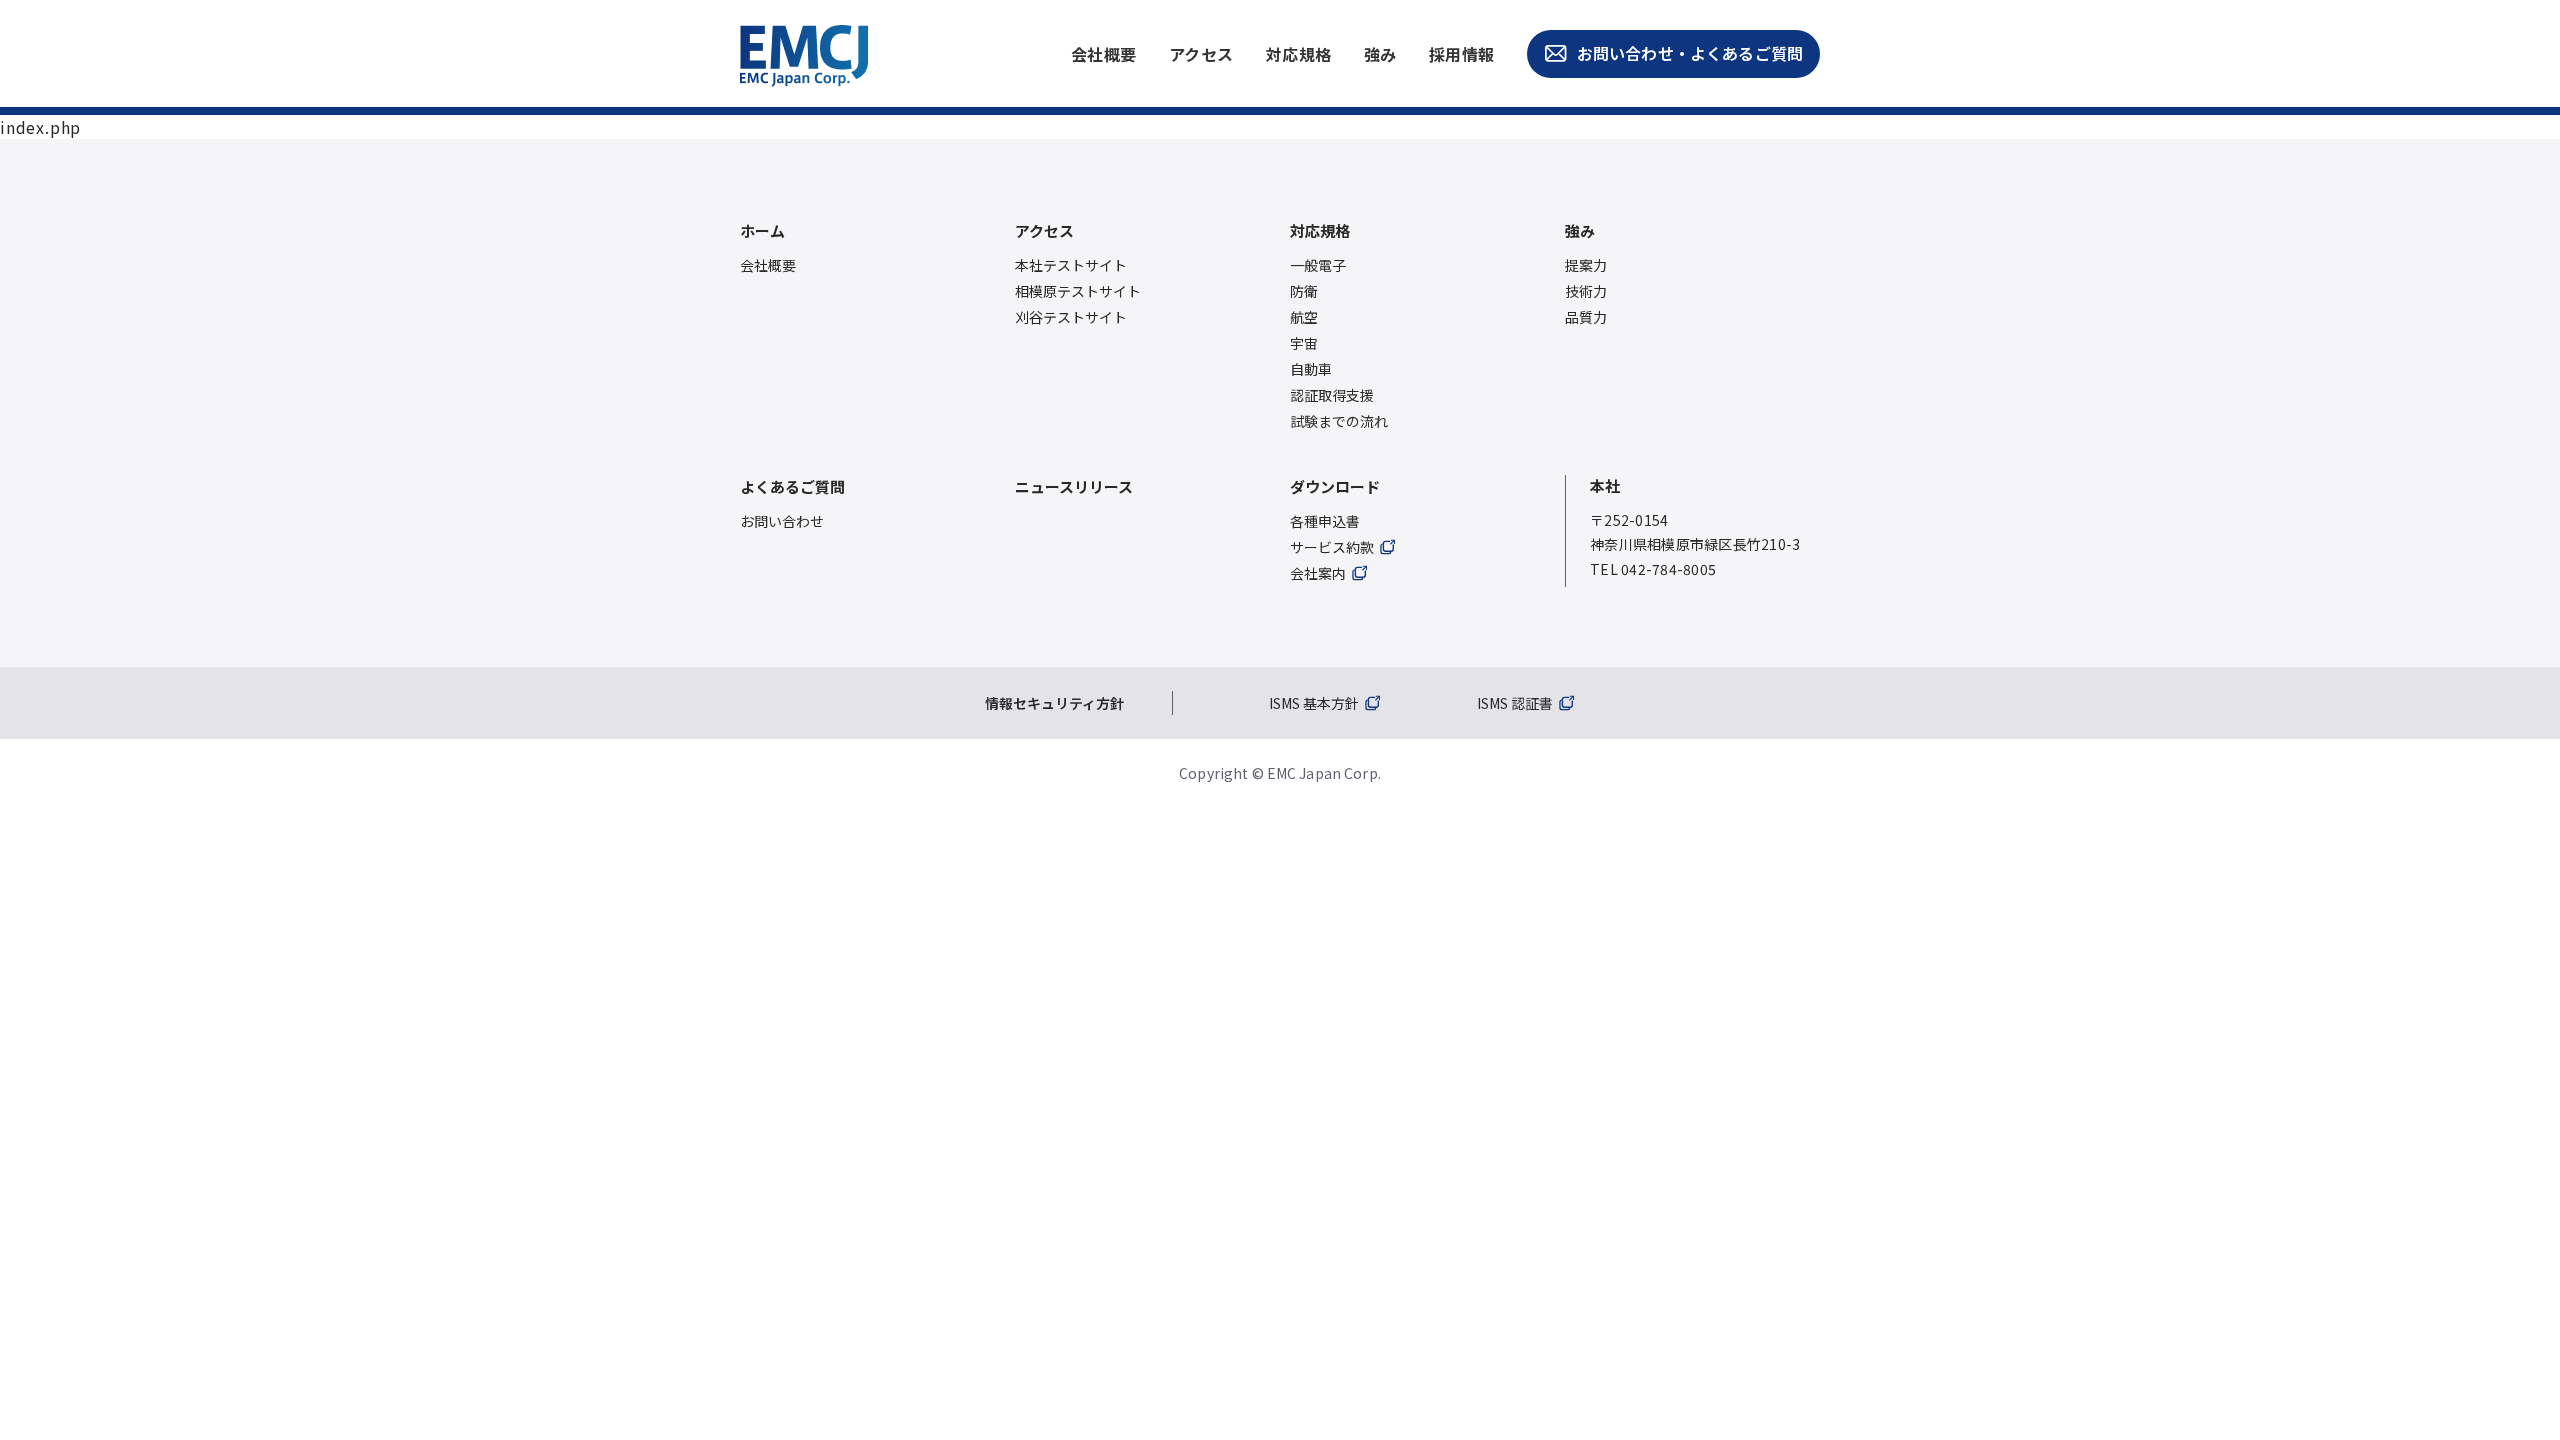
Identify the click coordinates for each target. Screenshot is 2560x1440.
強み (1380, 54)
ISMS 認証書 (1515, 703)
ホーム (762, 230)
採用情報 (1462, 54)
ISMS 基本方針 (1314, 703)
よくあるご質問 (792, 486)
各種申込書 (1325, 521)
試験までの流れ (1339, 421)
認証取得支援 (1332, 395)
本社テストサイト (1071, 265)
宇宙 (1304, 343)
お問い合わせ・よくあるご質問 (1690, 53)
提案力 (1586, 265)
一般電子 (1318, 265)
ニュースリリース (1074, 486)
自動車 (1311, 369)
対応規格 (1299, 54)
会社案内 (1318, 573)
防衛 (1304, 291)
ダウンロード (1335, 486)
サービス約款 (1332, 547)
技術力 (1586, 291)
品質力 (1586, 317)
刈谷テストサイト (1071, 317)
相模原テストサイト (1078, 291)
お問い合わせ (782, 521)
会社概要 (1104, 54)
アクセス (1201, 54)
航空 (1304, 317)
